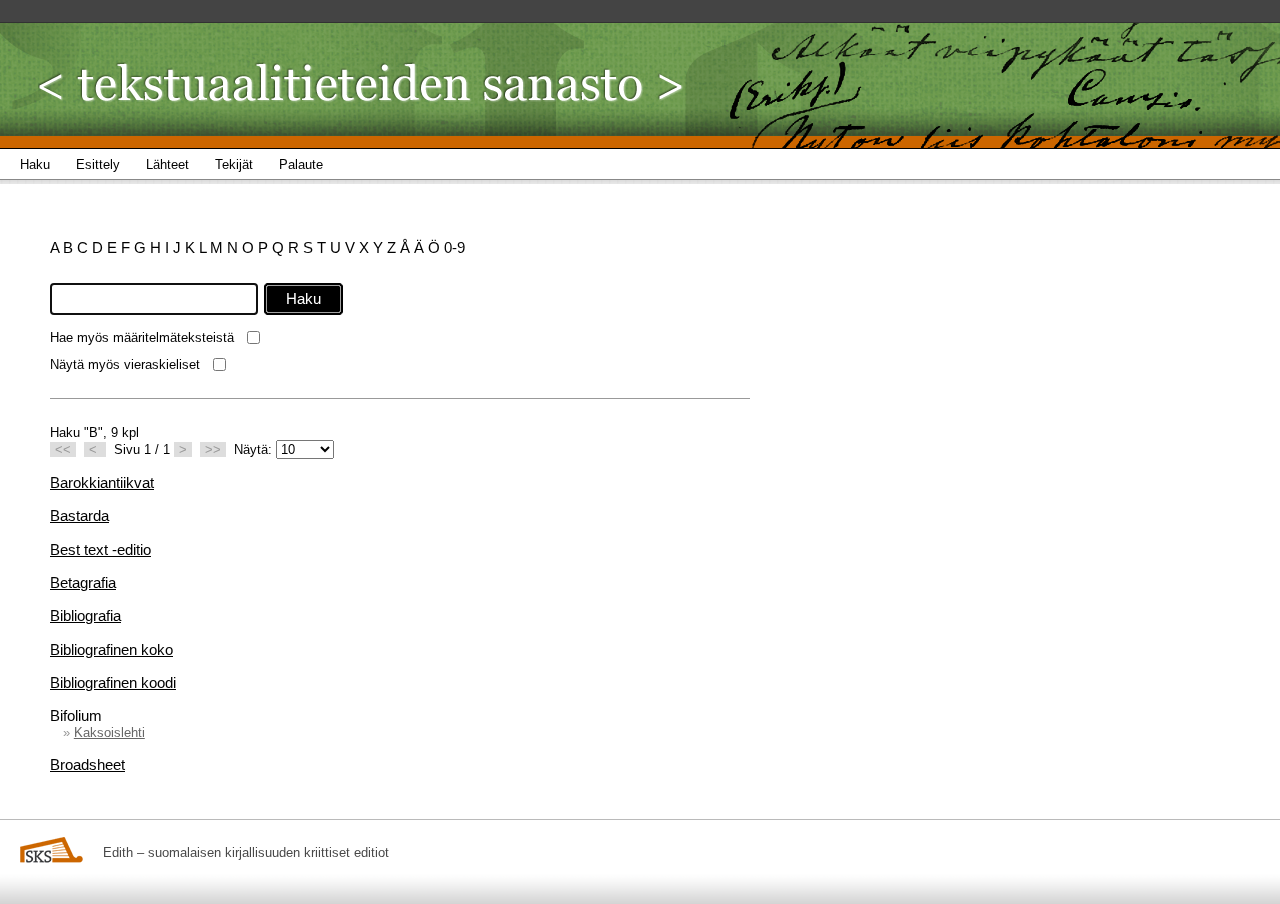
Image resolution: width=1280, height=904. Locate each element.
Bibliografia (85, 615)
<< (63, 449)
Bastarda (79, 515)
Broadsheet (87, 764)
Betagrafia (83, 582)
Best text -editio (100, 549)
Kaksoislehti (109, 732)
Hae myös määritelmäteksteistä (142, 337)
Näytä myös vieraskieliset (125, 364)
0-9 (454, 247)
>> (213, 449)
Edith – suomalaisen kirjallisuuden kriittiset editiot (246, 852)
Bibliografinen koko (111, 649)
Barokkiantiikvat (102, 482)
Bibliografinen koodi (113, 682)
